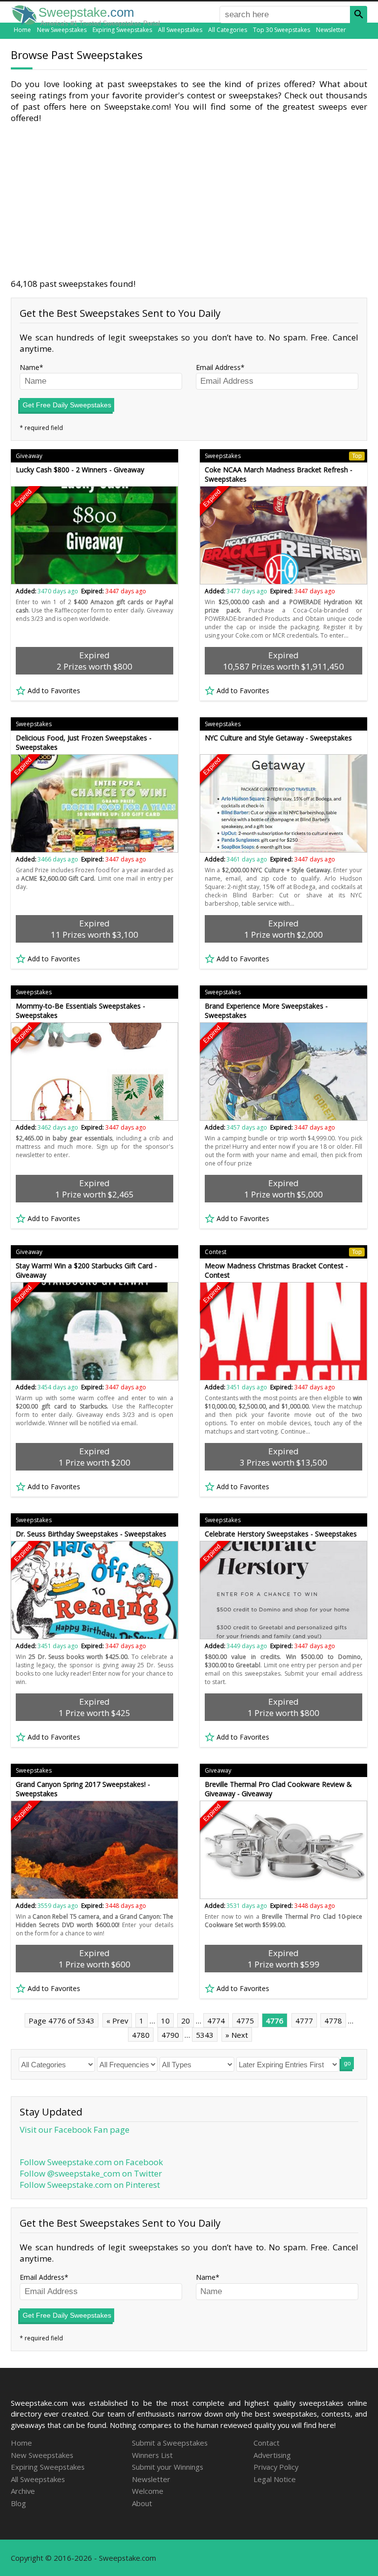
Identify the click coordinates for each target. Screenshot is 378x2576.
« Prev (117, 2021)
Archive (23, 2491)
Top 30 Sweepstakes (282, 30)
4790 (170, 2035)
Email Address (218, 367)
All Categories (228, 30)
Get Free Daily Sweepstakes (67, 405)
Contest (283, 1252)
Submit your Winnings (168, 2467)
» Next (237, 2035)
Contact (267, 2443)
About (142, 2503)
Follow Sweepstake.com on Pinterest (90, 2185)
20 (186, 2021)
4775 (245, 2021)
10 (165, 2021)
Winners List (152, 2455)
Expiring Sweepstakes (122, 30)
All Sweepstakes (180, 30)
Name (30, 367)
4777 (304, 2021)
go (347, 2063)
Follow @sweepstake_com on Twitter (91, 2173)
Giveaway (29, 456)
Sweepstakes (283, 456)
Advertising (272, 2455)
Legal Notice (275, 2479)
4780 (141, 2035)
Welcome (148, 2491)
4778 (333, 2021)
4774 (216, 2021)
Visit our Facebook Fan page (75, 2130)
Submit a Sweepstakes (170, 2443)
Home (22, 30)
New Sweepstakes (62, 30)
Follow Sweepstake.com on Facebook (91, 2162)
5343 (205, 2035)
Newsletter (331, 30)
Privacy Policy (276, 2467)
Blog (18, 2503)
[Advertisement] (189, 201)
